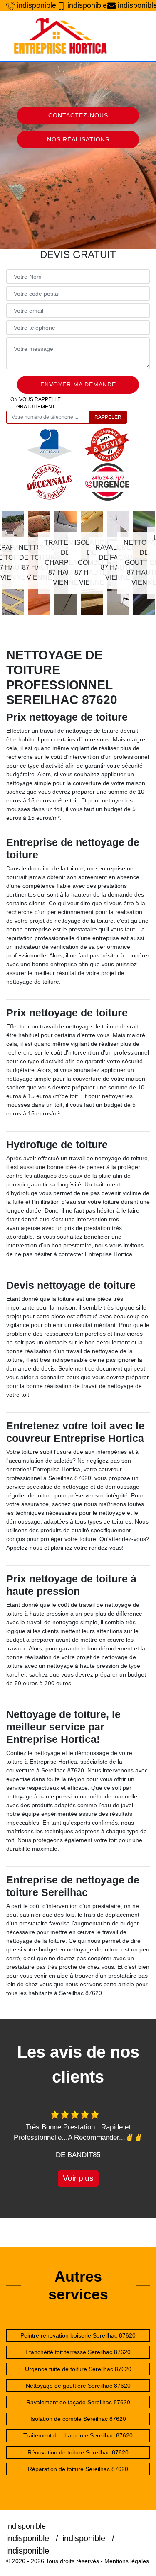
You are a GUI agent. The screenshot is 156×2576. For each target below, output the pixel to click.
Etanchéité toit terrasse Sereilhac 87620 (78, 2352)
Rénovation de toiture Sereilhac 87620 (78, 2452)
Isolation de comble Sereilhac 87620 (78, 2419)
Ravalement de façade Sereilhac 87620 (78, 2402)
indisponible (33, 5)
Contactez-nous (78, 115)
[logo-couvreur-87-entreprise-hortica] (60, 36)
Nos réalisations (78, 139)
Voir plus (78, 2178)
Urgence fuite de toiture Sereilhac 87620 (78, 2369)
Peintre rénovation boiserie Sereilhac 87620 (78, 2335)
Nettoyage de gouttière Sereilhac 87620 (78, 2386)
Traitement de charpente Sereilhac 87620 (78, 2435)
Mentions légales (127, 2561)
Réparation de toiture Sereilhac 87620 (78, 2469)
